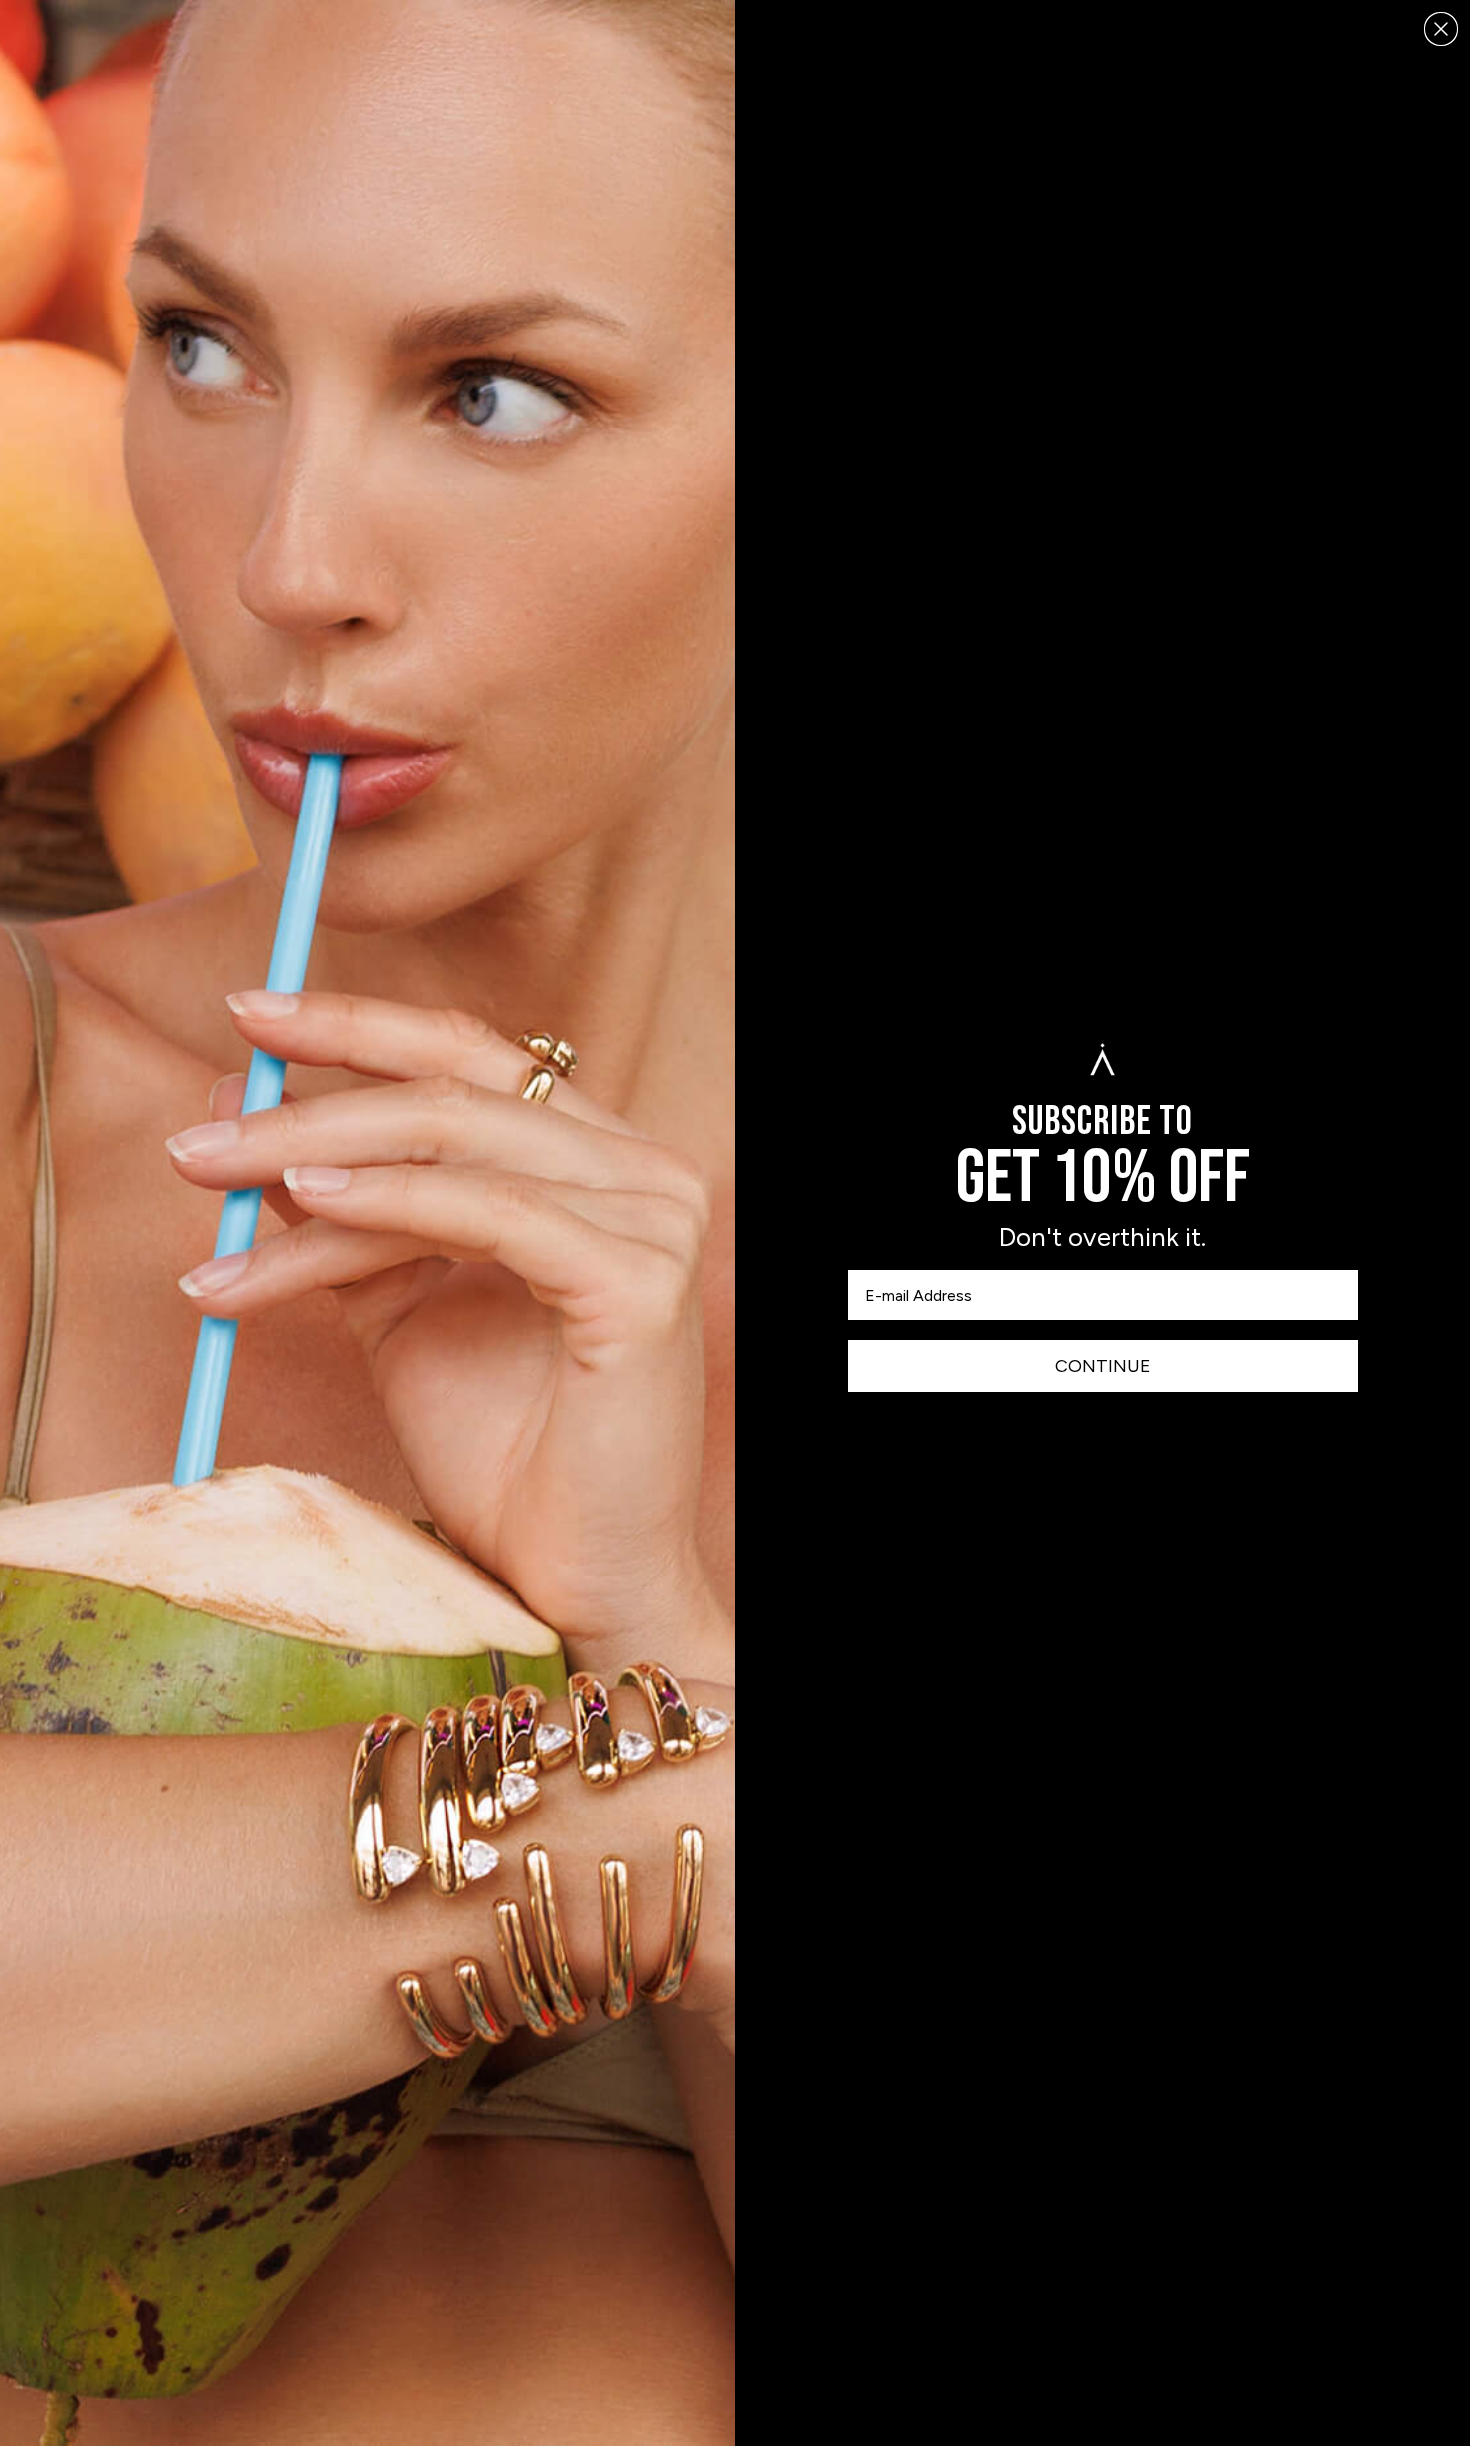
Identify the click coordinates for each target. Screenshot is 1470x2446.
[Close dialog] (1441, 29)
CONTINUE (1103, 1366)
